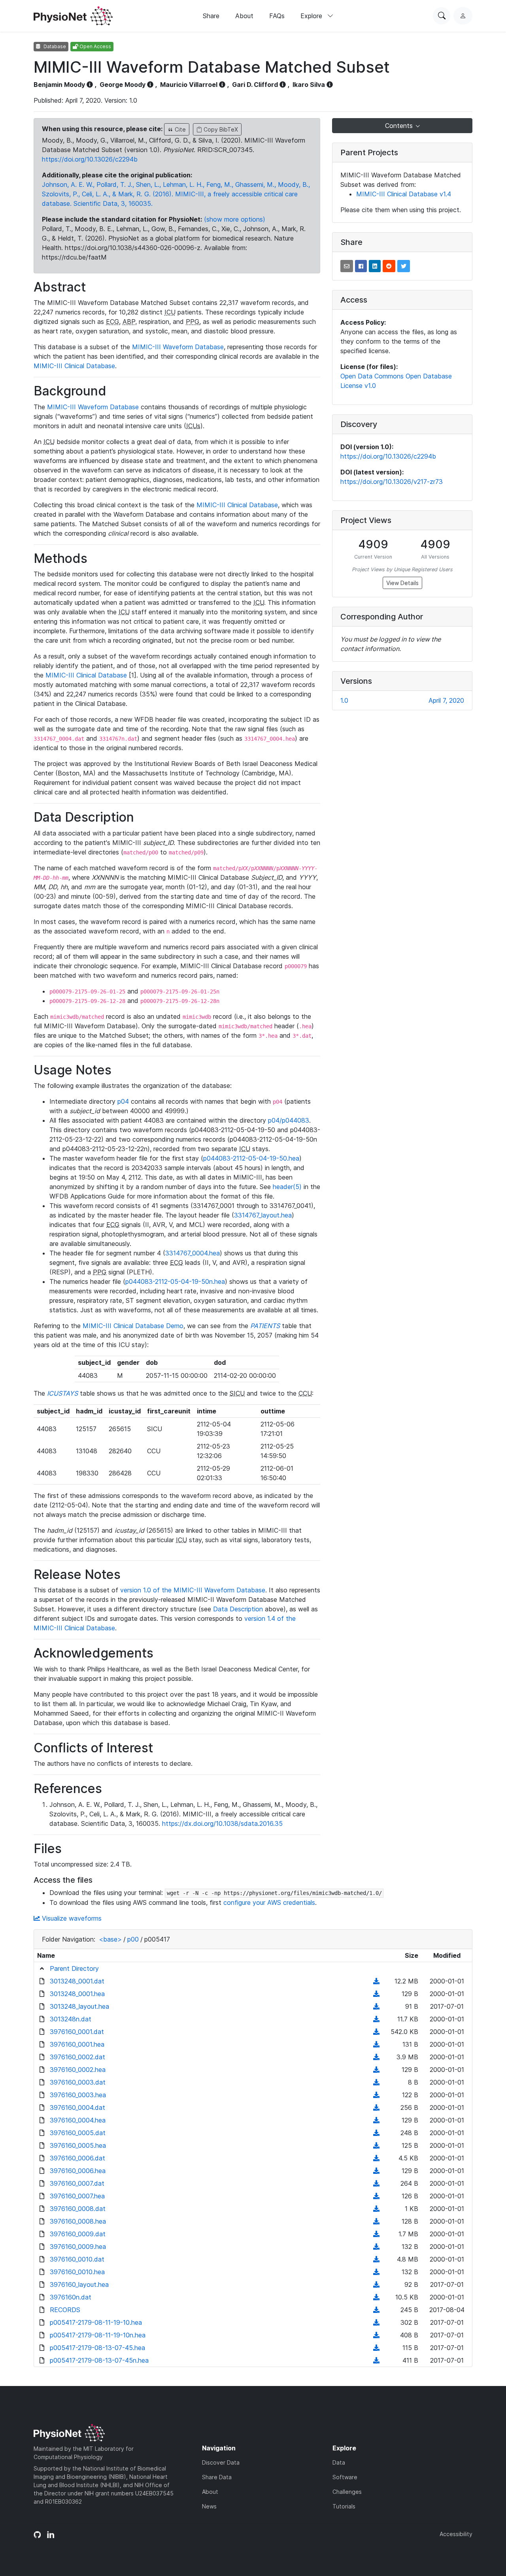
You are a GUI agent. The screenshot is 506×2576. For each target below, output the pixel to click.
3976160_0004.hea (78, 2120)
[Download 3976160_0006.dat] (376, 2158)
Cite (179, 129)
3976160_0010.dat (77, 2259)
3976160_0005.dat (78, 2133)
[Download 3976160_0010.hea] (376, 2272)
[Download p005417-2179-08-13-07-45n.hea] (376, 2360)
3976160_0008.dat (78, 2209)
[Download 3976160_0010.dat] (376, 2259)
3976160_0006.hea (78, 2171)
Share (211, 16)
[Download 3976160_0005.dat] (376, 2133)
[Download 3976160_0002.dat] (376, 2057)
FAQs (277, 16)
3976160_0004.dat (77, 2107)
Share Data (217, 2477)
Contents (400, 126)
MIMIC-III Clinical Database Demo (133, 1326)
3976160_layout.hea (79, 2284)
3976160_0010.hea (77, 2272)
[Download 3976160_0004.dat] (376, 2107)
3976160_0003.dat (78, 2082)
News (209, 2506)
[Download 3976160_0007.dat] (376, 2183)
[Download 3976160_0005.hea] (376, 2145)
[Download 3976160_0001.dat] (376, 2032)
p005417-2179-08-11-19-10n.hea (98, 2335)
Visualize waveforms (71, 1918)
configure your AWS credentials (269, 1902)
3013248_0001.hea (77, 1994)
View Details (402, 583)
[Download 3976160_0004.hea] (376, 2120)
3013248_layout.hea (79, 2006)
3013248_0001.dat (77, 1981)
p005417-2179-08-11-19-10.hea (96, 2322)
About (244, 16)
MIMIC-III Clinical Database (74, 366)
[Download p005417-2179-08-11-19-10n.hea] (376, 2335)
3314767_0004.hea (193, 1253)
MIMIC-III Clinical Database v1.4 (404, 194)
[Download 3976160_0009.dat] (376, 2234)
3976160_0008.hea (78, 2221)
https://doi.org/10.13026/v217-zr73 (392, 482)
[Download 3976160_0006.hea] (376, 2171)
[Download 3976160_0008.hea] (376, 2221)
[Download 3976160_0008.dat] (376, 2209)
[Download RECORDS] (376, 2310)
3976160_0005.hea (78, 2145)
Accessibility (456, 2534)
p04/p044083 (289, 1120)
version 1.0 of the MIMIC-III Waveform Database (193, 1590)
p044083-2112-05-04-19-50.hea (251, 1158)
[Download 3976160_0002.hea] (376, 2070)
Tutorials (344, 2506)
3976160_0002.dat (77, 2057)
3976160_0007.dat (77, 2183)
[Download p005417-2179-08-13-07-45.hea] (376, 2348)
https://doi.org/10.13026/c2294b (90, 159)
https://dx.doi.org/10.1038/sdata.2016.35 (222, 1823)
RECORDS (65, 2310)
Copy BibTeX (220, 129)
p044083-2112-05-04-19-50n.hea (175, 1281)
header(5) (287, 1187)
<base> (110, 1939)
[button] (347, 266)
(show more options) (235, 219)
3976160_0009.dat (78, 2234)
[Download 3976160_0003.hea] (376, 2095)
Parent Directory (74, 1968)
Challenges (347, 2492)
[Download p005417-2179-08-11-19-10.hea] (376, 2322)
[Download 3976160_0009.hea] (376, 2247)
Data (339, 2462)
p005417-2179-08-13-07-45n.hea (99, 2360)
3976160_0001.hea (77, 2044)
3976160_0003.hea (78, 2095)
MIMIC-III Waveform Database (178, 347)
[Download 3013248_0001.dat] (376, 1981)
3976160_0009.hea (78, 2247)
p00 (133, 1939)
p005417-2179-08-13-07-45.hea (97, 2348)
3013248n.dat (71, 2019)
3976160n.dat (71, 2297)
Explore (312, 16)
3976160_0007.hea (77, 2196)
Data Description (238, 1609)
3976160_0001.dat (77, 2032)
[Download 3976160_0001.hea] (376, 2044)
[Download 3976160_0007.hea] (376, 2196)
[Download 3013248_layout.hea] (376, 2006)
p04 (123, 1101)
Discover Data (221, 2462)
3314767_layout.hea (263, 1215)
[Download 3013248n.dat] (376, 2019)
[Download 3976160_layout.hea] (376, 2284)
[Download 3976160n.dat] (376, 2297)
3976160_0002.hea (78, 2070)
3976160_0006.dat (77, 2158)
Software (345, 2477)
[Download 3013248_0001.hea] (376, 1994)
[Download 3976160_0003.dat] (376, 2082)
